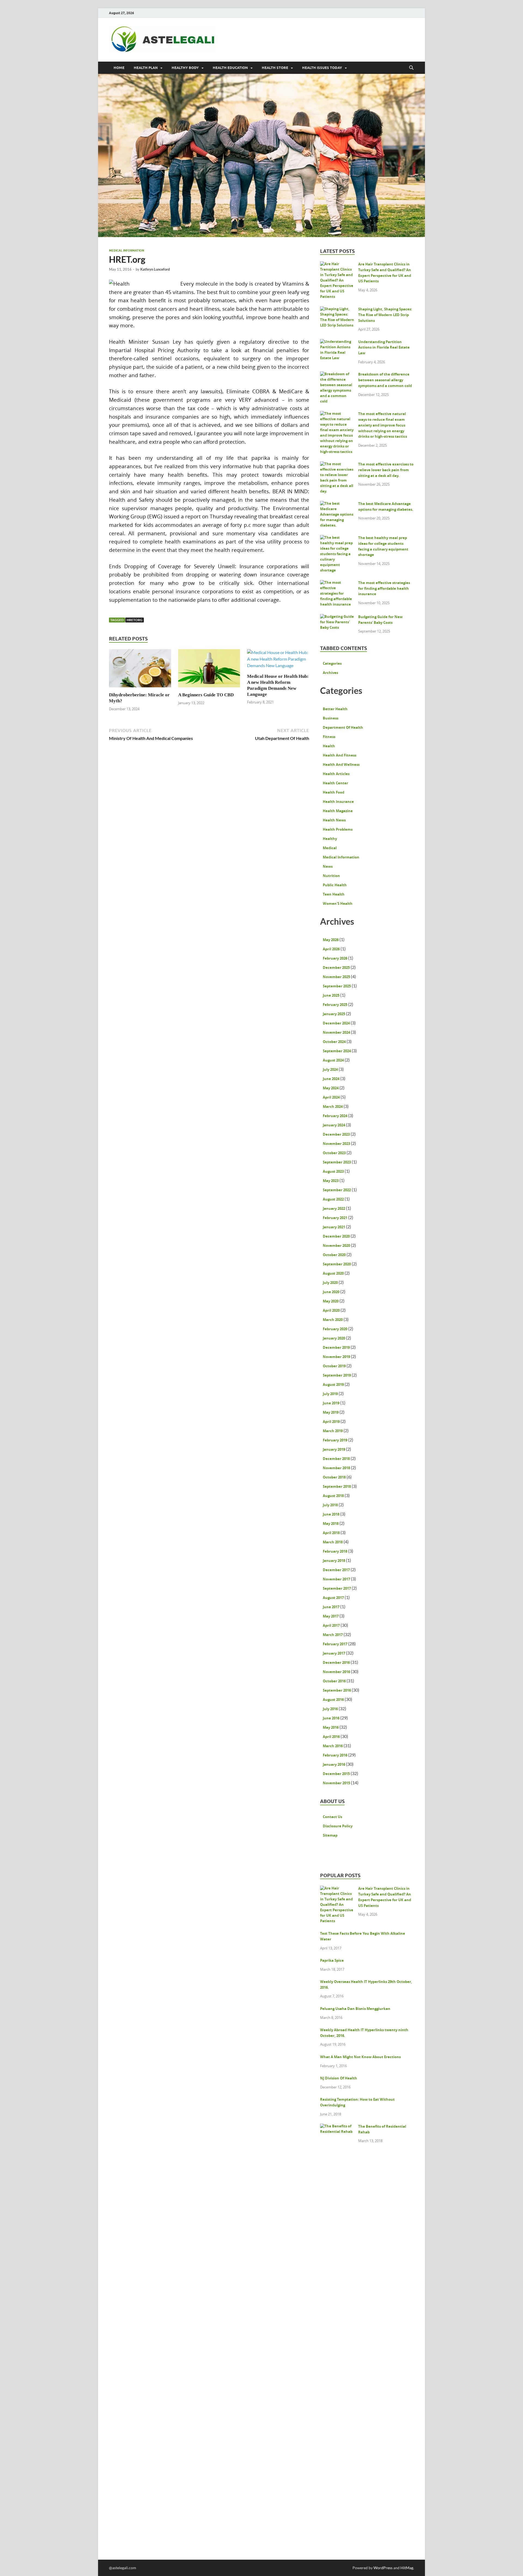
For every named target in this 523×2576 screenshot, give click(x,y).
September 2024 (337, 1051)
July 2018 (330, 1505)
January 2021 (334, 1227)
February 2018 (335, 1551)
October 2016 (334, 1681)
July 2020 (330, 1283)
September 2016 (337, 1690)
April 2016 (331, 1737)
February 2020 (335, 1329)
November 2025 (336, 977)
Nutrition (331, 876)
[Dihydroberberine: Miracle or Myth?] (140, 670)
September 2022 (337, 1190)
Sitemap (330, 1835)
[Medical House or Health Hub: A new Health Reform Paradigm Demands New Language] (278, 660)
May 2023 (331, 1181)
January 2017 (334, 1653)
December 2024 (336, 1023)
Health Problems (338, 829)
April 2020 (331, 1310)
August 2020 (333, 1273)
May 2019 (331, 1412)
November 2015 (336, 1783)
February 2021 (335, 1218)
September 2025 (337, 986)
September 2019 (337, 1375)
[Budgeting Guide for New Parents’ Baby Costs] (337, 618)
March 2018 (333, 1542)
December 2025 (336, 967)
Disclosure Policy (338, 1826)
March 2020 (333, 1320)
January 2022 (334, 1208)
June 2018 (331, 1514)
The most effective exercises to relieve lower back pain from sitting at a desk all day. (386, 470)
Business (331, 718)
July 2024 (330, 1069)
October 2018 (334, 1477)
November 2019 (336, 1357)
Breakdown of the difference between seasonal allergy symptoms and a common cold (385, 380)
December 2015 (336, 1774)
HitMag (407, 2568)
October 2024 (334, 1042)
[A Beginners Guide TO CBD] (209, 670)
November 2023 (336, 1144)
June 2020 (331, 1292)
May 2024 (331, 1088)
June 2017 (331, 1607)
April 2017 (331, 1625)
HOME (119, 68)
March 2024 (333, 1106)
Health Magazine (338, 811)
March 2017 (333, 1635)
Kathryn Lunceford (155, 269)
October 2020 (334, 1255)
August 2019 (333, 1384)
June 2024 (331, 1079)
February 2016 (335, 1755)
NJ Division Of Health (339, 2078)
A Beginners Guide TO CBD (206, 695)
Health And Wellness (341, 764)
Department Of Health (343, 727)
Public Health (335, 885)
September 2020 (337, 1264)
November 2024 (336, 1032)
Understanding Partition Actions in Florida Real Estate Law (384, 347)
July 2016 (330, 1709)
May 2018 (331, 1523)
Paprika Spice (332, 1960)
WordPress (383, 2568)
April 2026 (331, 949)
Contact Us (332, 1817)
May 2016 (331, 1727)
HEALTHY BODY (185, 68)
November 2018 (336, 1468)
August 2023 (333, 1171)
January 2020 (334, 1338)
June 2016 (331, 1718)
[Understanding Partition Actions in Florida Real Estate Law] (337, 343)
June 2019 (331, 1403)
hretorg (135, 620)
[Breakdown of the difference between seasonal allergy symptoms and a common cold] (337, 375)
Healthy (330, 839)
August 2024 (333, 1060)
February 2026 (335, 958)
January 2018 (334, 1561)
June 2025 (331, 995)
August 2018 (333, 1496)
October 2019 (334, 1366)
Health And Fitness (340, 755)
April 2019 (331, 1422)
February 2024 (335, 1116)
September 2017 (337, 1588)
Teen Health (334, 894)
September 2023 (337, 1162)
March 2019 (333, 1431)
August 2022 (333, 1199)
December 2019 (336, 1347)
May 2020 (331, 1301)
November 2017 (336, 1579)
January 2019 (334, 1449)
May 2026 (331, 940)
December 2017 (336, 1570)
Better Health (335, 709)
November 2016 (336, 1672)
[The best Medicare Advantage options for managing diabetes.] (337, 504)
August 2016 (333, 1700)
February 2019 (335, 1440)
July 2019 (330, 1394)
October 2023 (334, 1153)
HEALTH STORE (275, 68)
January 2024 (334, 1125)
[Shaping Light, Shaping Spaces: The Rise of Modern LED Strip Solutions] (337, 310)
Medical (330, 848)
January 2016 (334, 1764)
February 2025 (335, 1005)
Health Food (334, 792)
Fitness (329, 737)
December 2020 (336, 1236)
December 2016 (336, 1662)
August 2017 (333, 1598)
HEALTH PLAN (146, 68)
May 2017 (331, 1616)
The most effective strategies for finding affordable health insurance (384, 588)
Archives (330, 673)
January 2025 (334, 1014)
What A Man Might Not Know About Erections (360, 2057)
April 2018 (331, 1533)
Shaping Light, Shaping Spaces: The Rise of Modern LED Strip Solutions (385, 315)
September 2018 (337, 1486)
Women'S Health (338, 903)
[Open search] (411, 68)
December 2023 (336, 1134)
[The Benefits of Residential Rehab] (337, 2127)
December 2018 (336, 1459)
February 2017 (335, 1644)
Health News (334, 820)
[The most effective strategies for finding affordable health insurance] (337, 583)
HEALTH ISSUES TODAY (322, 68)
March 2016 (333, 1746)
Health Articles (336, 774)
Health (329, 746)
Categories (332, 663)
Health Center (335, 783)
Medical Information (127, 250)
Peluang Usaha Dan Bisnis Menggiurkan (355, 2009)
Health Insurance (338, 802)
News (328, 866)
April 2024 (331, 1097)
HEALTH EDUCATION (230, 68)
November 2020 (336, 1245)
